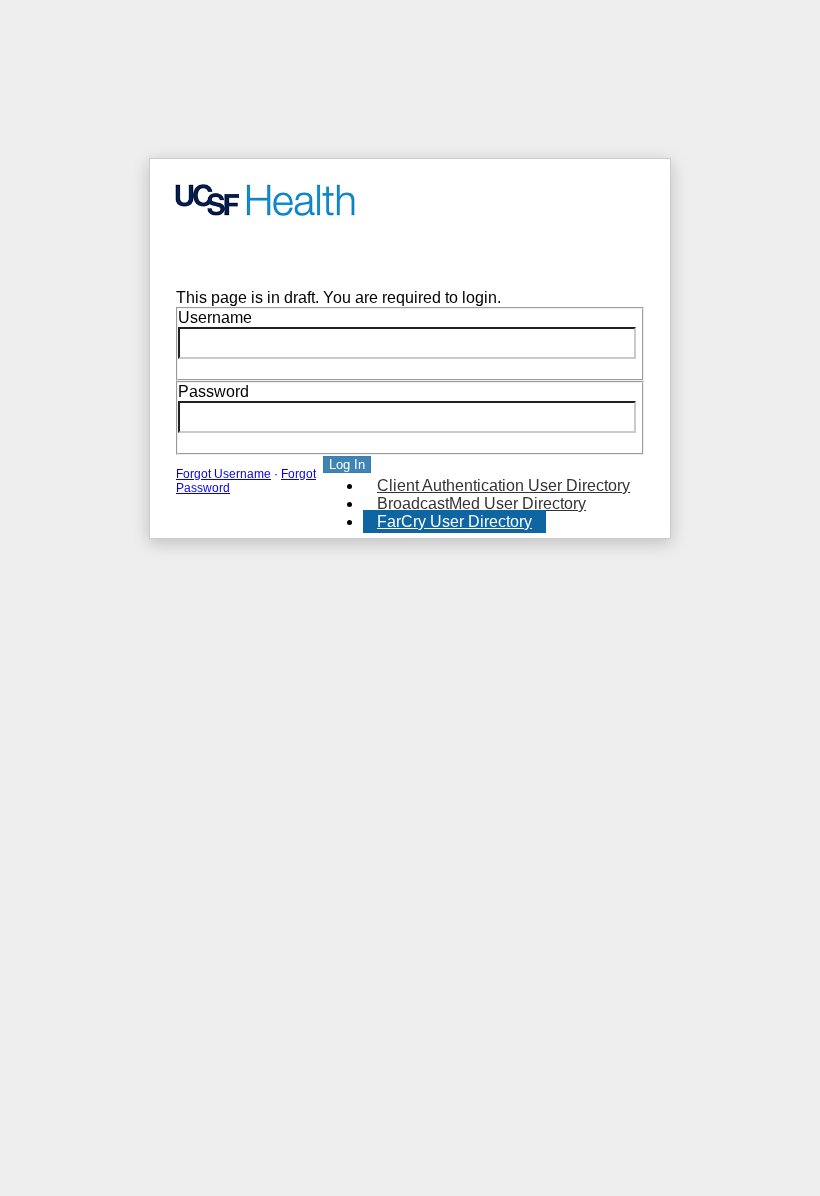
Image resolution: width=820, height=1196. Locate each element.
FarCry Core (206, 253)
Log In (347, 464)
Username (215, 317)
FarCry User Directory (454, 521)
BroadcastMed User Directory (481, 503)
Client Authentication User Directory (503, 485)
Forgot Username (223, 474)
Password (213, 391)
